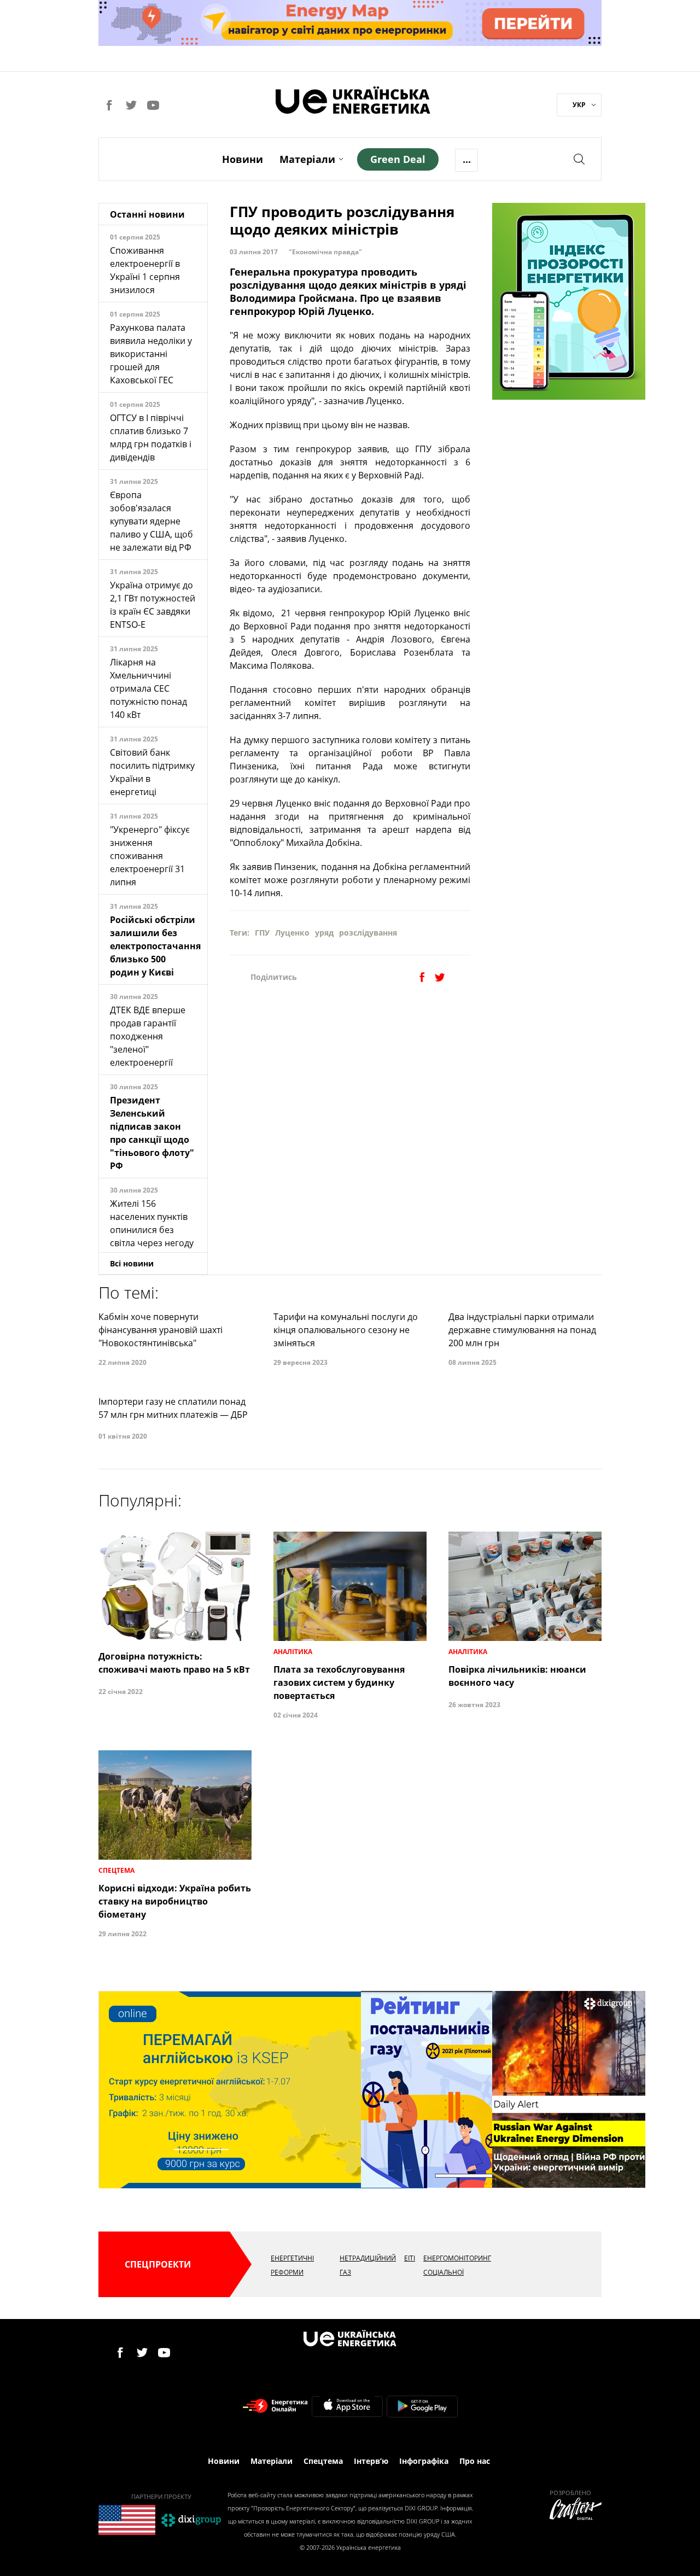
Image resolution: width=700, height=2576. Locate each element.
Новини (243, 159)
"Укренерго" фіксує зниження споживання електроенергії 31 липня (150, 856)
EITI (410, 2258)
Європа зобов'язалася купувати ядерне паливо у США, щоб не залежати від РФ (151, 521)
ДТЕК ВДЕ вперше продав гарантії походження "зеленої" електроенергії (148, 1036)
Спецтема (323, 2461)
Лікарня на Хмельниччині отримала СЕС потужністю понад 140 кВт (148, 688)
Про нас (475, 2461)
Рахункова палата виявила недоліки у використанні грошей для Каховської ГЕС (151, 354)
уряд (324, 933)
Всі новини (132, 1263)
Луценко (292, 933)
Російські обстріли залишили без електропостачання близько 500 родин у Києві (155, 946)
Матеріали (307, 159)
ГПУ (262, 933)
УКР (579, 105)
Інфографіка (424, 2461)
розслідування (368, 933)
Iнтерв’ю (371, 2461)
